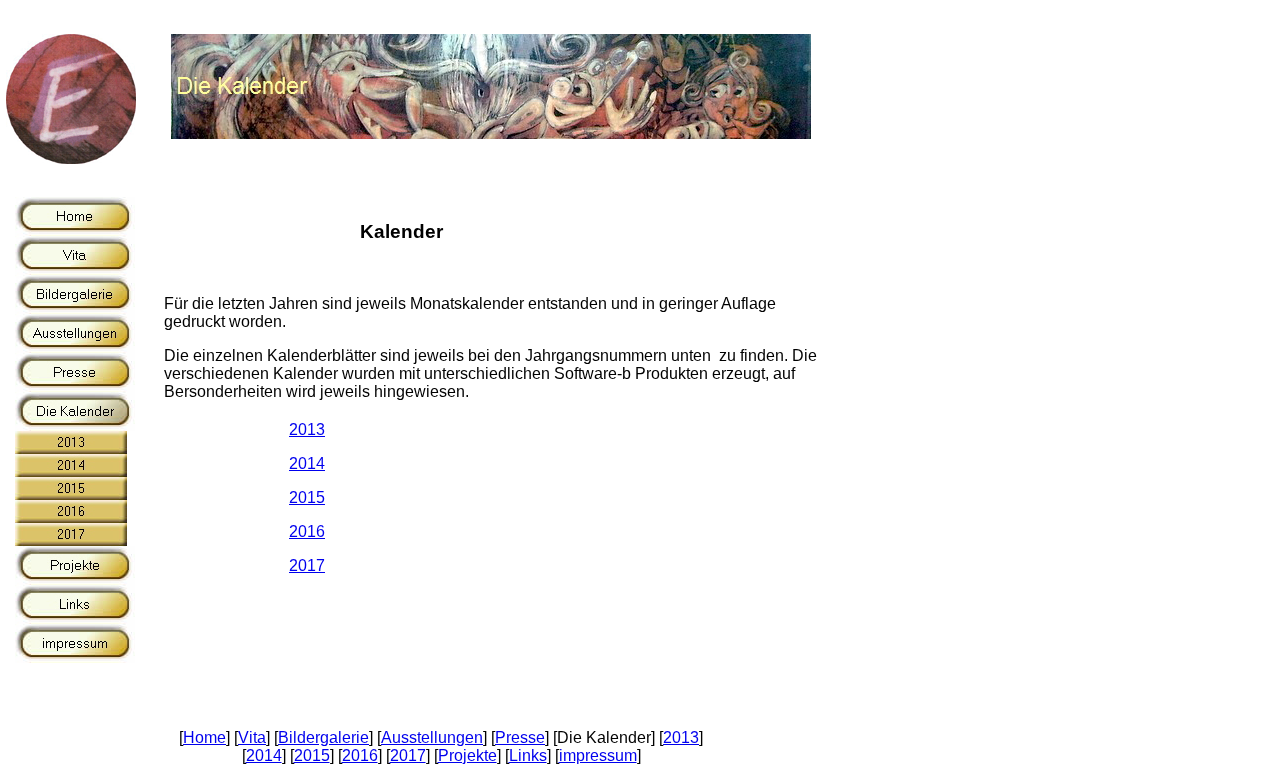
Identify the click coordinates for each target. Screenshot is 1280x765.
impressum (598, 755)
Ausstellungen (432, 737)
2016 (307, 531)
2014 (307, 463)
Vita (252, 737)
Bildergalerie (323, 737)
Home (204, 737)
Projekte (467, 755)
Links (528, 755)
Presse (520, 737)
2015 (307, 497)
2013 (307, 429)
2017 (307, 565)
